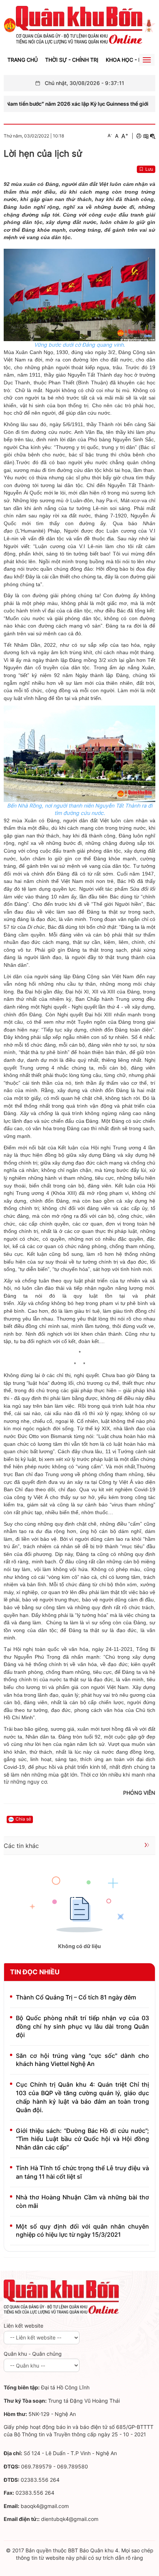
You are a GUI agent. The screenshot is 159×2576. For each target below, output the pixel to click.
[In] (139, 136)
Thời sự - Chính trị (72, 60)
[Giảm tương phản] (153, 136)
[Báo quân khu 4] (61, 2297)
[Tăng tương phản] (146, 136)
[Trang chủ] (10, 25)
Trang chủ (23, 60)
